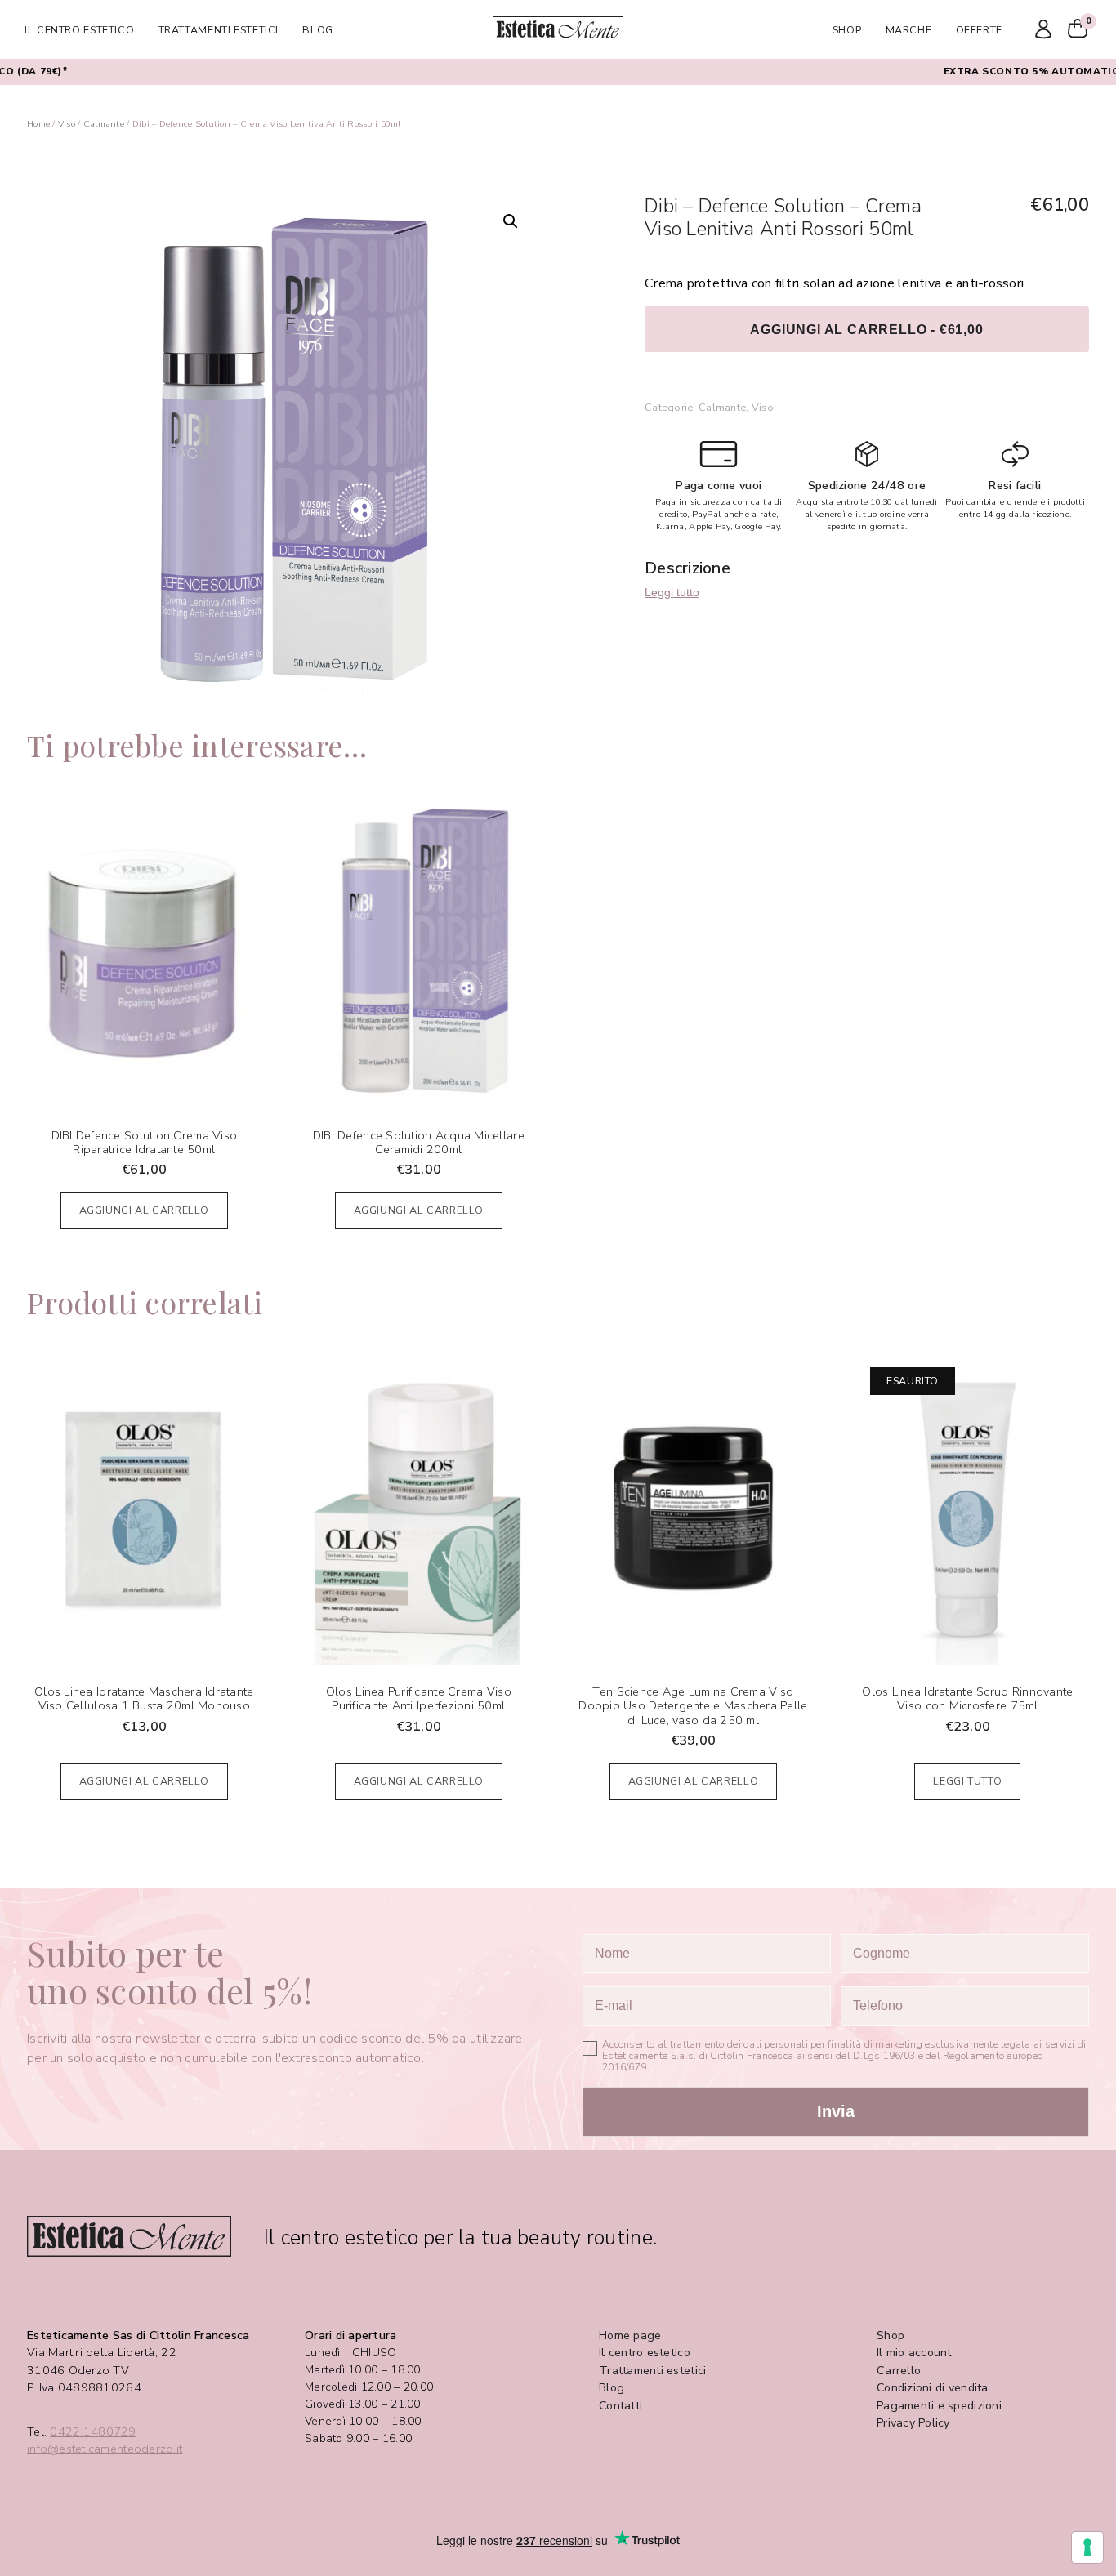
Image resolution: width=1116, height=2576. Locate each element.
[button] (511, 221)
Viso (67, 124)
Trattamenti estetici (219, 30)
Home (38, 124)
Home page (630, 2335)
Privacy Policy (913, 2423)
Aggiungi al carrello (145, 1210)
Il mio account (914, 2353)
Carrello (899, 2371)
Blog (318, 30)
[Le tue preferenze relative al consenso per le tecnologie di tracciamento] (1087, 2547)
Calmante (104, 124)
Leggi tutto (672, 592)
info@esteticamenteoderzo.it (105, 2449)
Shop (847, 30)
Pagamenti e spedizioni (939, 2406)
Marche (909, 30)
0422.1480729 (93, 2432)
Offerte (979, 30)
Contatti (620, 2406)
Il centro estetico (79, 30)
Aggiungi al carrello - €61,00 (866, 329)
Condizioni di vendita (933, 2388)
